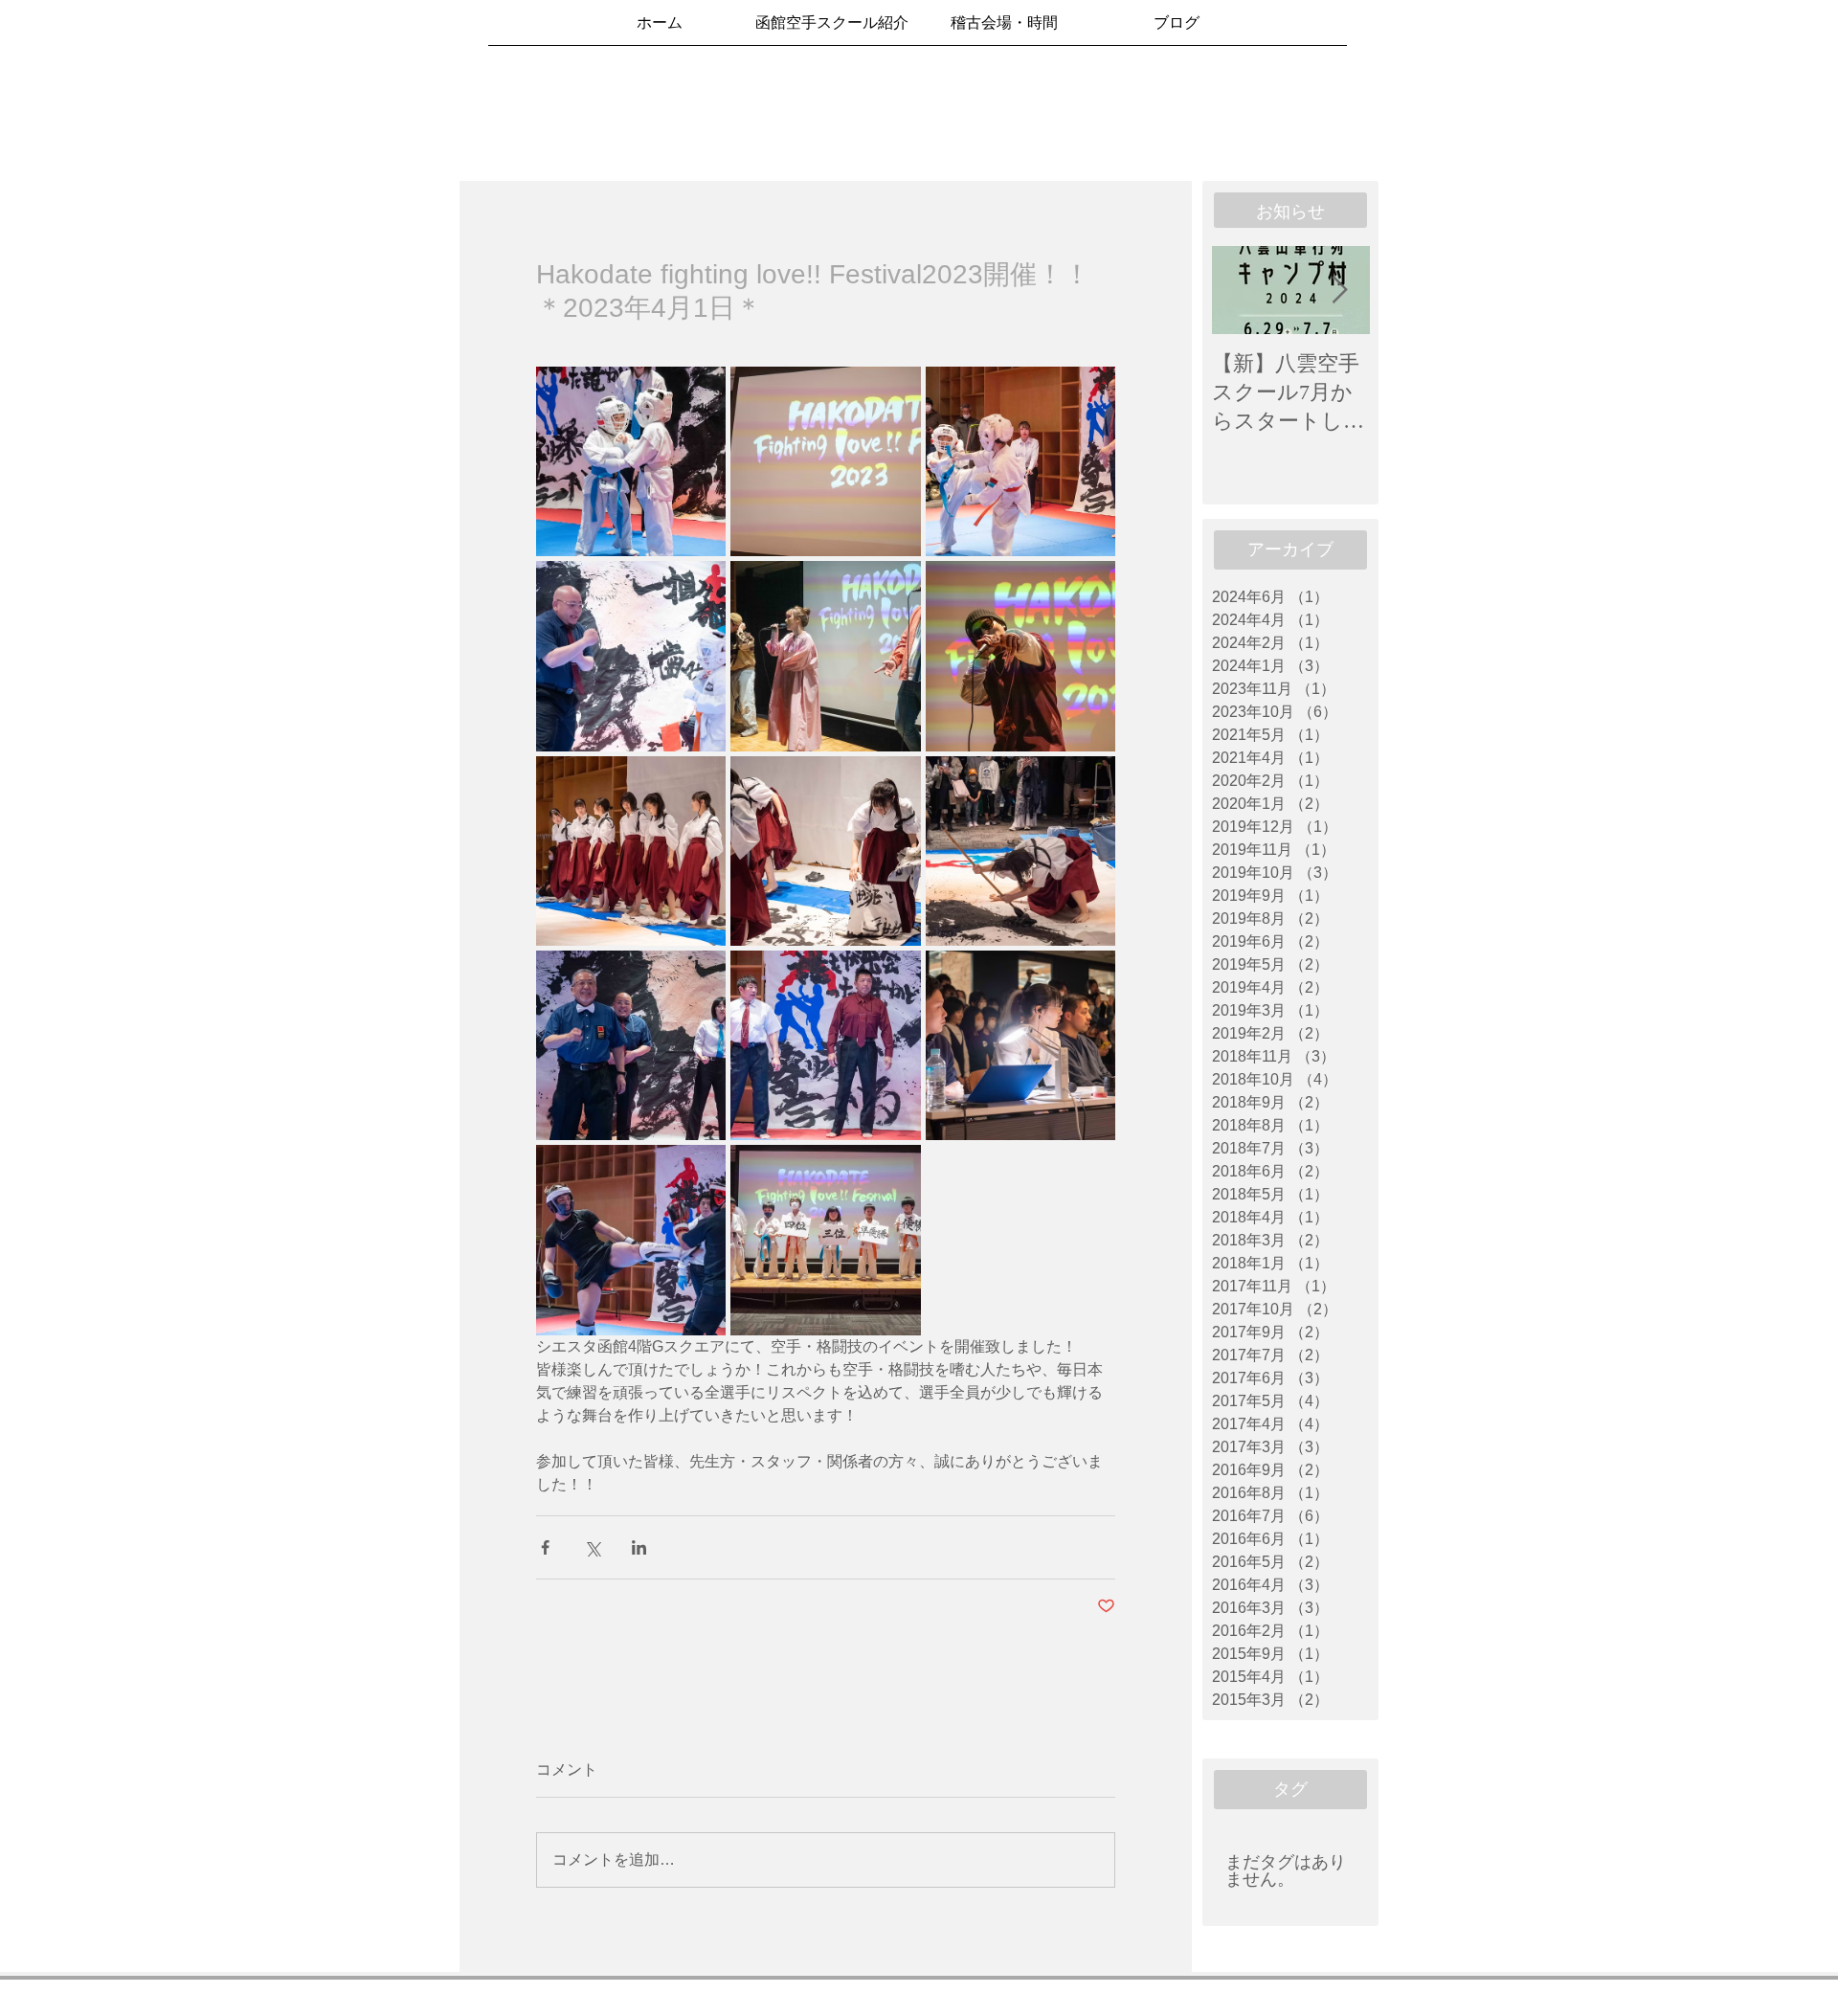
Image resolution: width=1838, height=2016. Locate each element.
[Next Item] (1339, 291)
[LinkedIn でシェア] (639, 1547)
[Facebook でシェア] (545, 1547)
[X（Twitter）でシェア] (592, 1547)
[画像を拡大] (631, 461)
